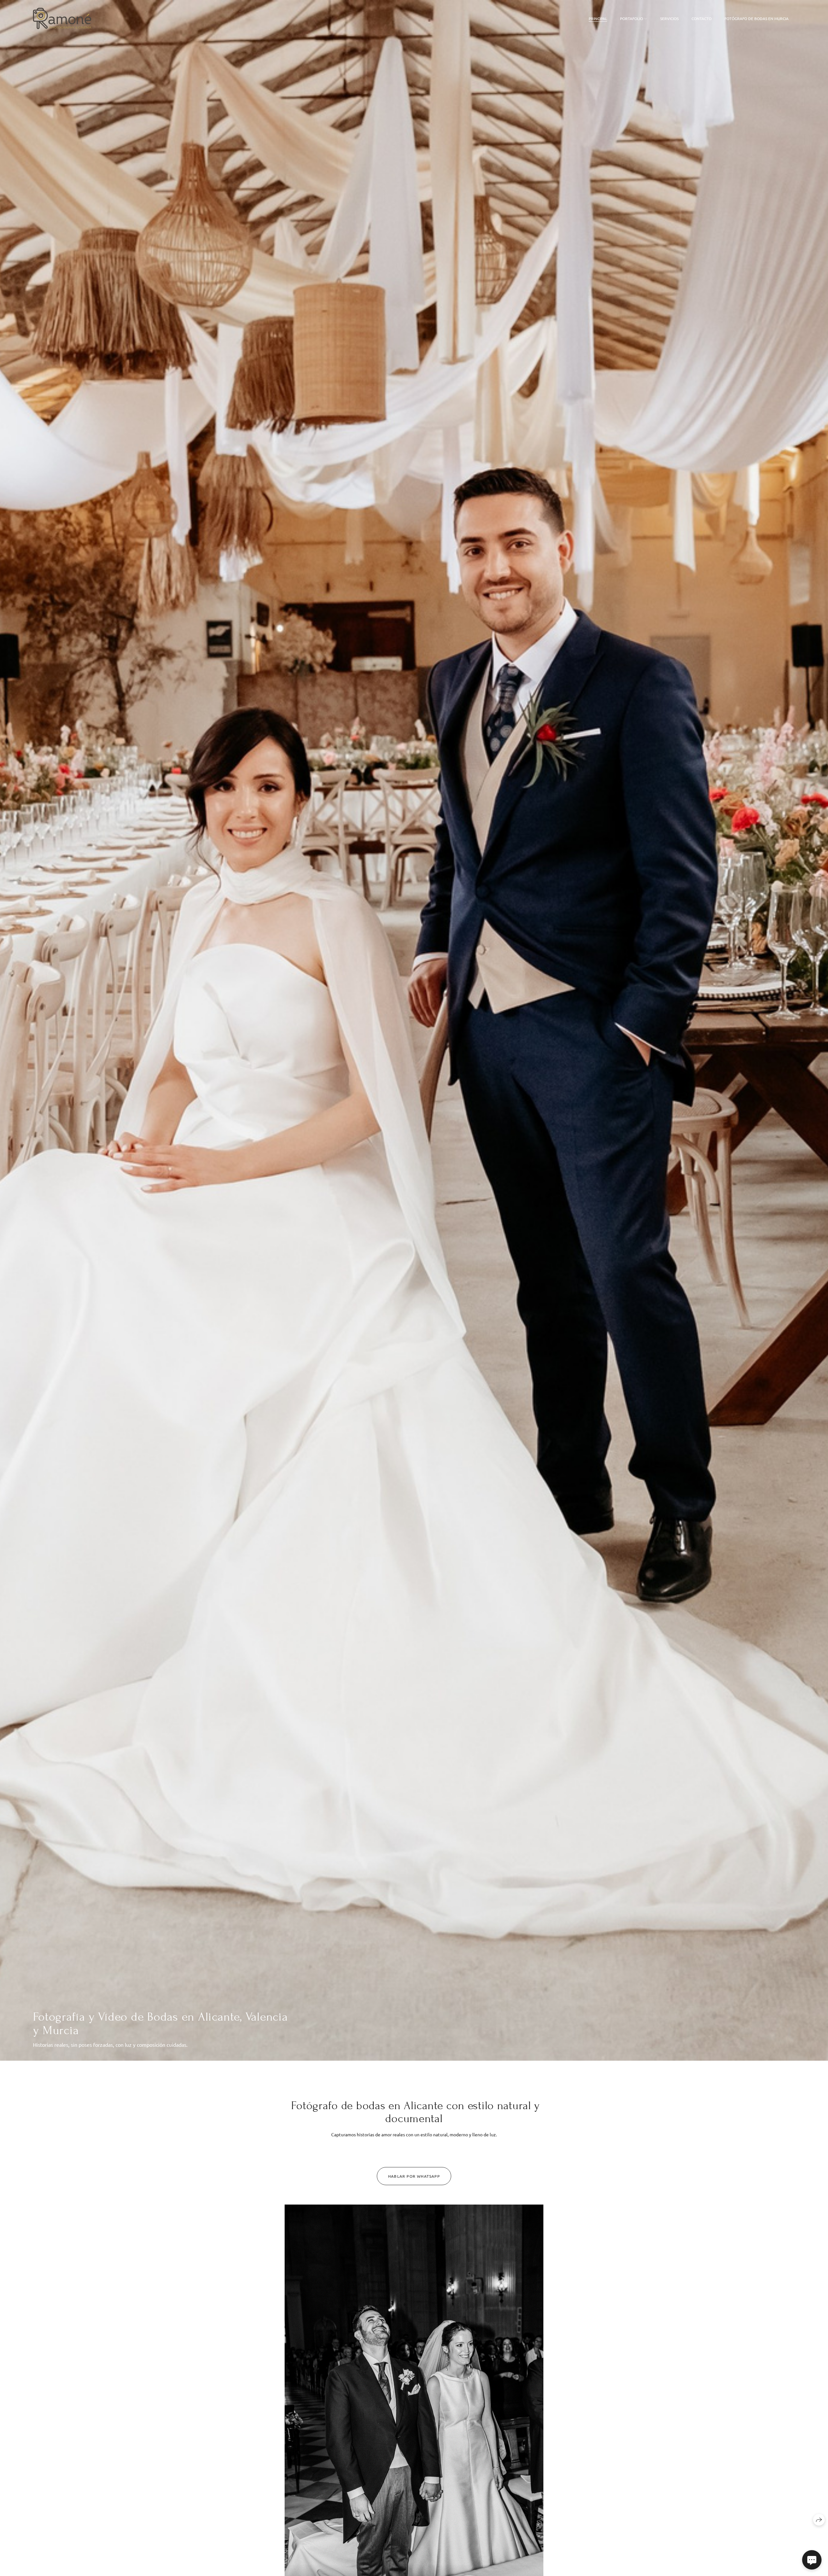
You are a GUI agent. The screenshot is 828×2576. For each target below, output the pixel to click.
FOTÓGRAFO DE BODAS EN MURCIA (757, 18)
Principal (598, 18)
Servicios (669, 18)
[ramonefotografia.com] (62, 18)
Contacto (702, 18)
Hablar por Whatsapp (414, 2176)
